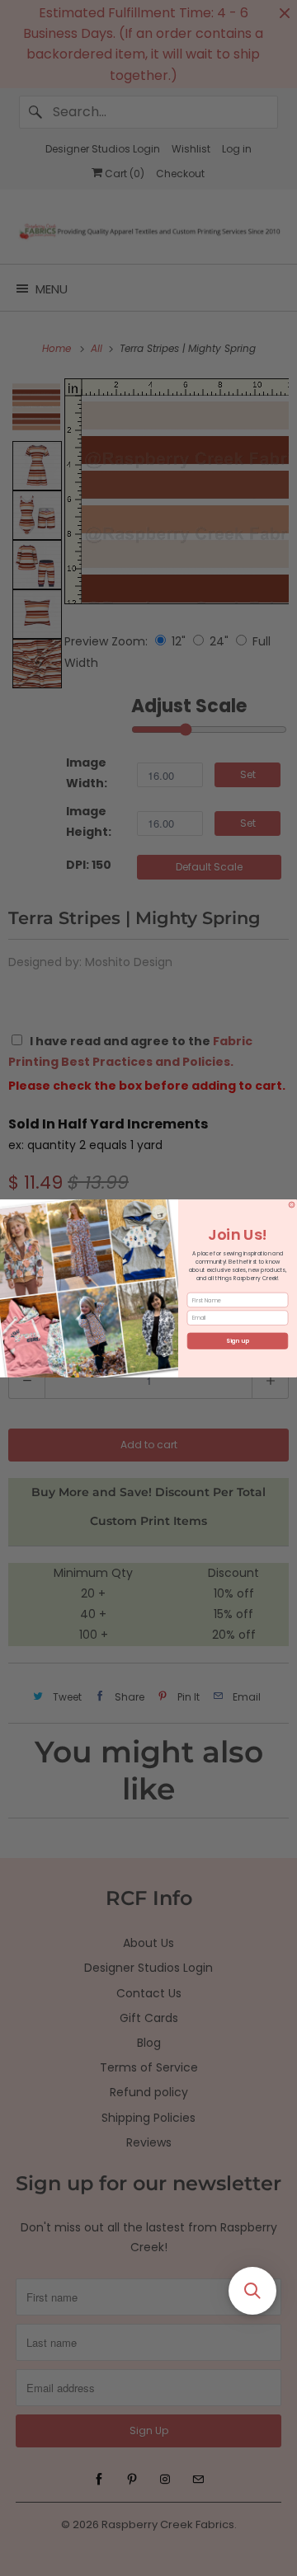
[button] (252, 2291)
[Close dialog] (292, 1204)
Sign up (237, 1340)
